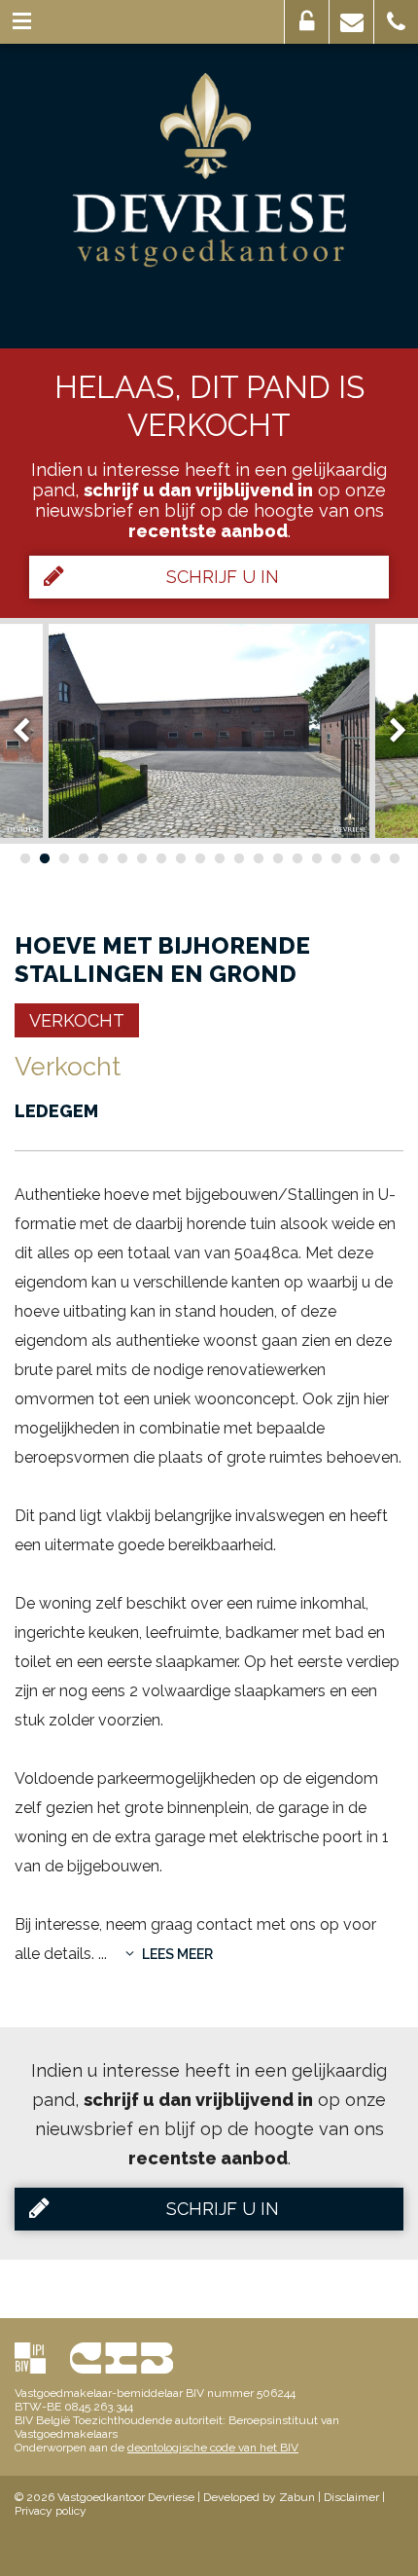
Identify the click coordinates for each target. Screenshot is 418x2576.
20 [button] (394, 858)
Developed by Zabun (259, 2497)
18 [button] (355, 858)
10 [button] (199, 858)
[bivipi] (30, 2358)
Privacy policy (51, 2511)
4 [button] (83, 858)
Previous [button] (30, 730)
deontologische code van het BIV (213, 2448)
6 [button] (122, 858)
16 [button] (316, 858)
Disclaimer (351, 2497)
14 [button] (277, 858)
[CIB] (122, 2358)
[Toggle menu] (22, 22)
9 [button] (180, 858)
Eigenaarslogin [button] (307, 22)
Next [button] (389, 730)
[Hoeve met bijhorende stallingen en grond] (209, 731)
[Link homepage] (209, 170)
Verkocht (77, 1020)
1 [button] (24, 858)
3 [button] (63, 858)
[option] (209, 731)
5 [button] (102, 858)
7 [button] (141, 858)
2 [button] (44, 858)
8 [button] (160, 858)
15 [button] (296, 858)
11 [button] (219, 858)
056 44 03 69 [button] (396, 22)
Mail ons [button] (351, 22)
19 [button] (374, 858)
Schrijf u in (223, 577)
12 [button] (238, 858)
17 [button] (335, 858)
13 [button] (258, 858)
